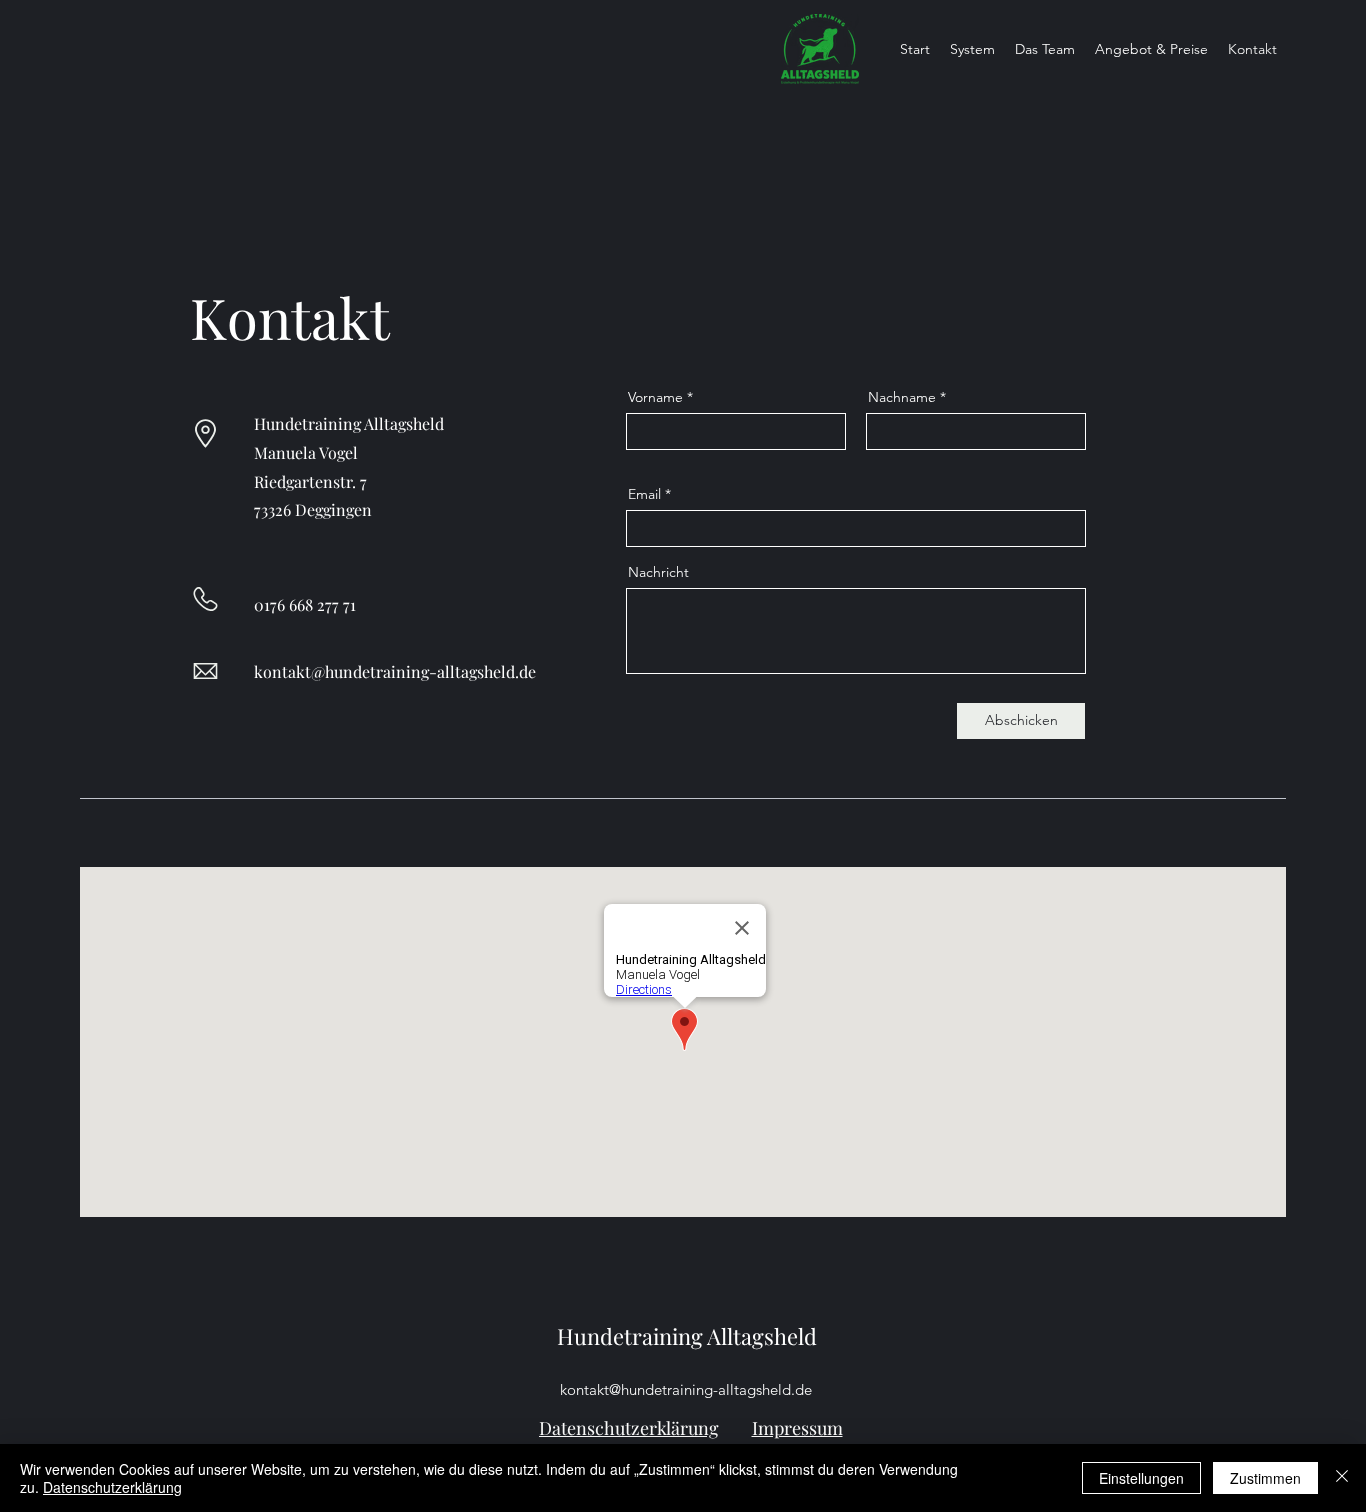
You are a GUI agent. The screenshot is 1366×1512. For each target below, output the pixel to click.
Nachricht (658, 572)
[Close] (1342, 1478)
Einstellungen (1141, 1478)
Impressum (797, 1428)
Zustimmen (1265, 1478)
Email (644, 494)
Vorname (655, 397)
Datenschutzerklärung (629, 1428)
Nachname (902, 397)
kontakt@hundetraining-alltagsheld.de (395, 671)
